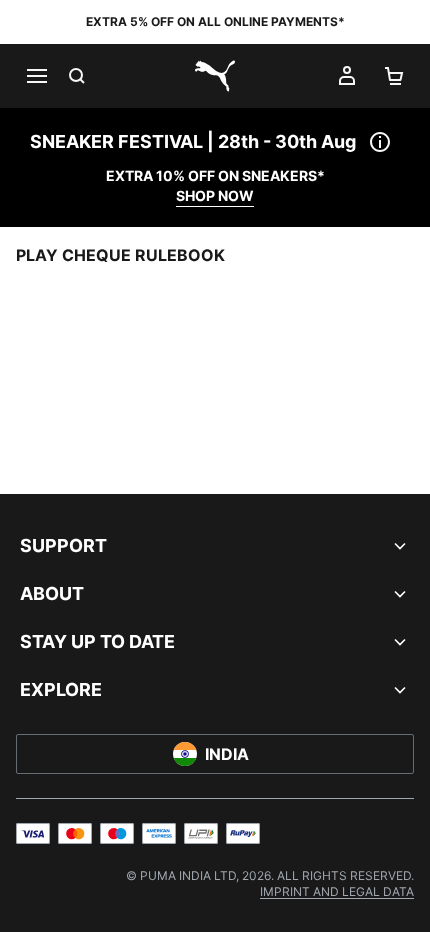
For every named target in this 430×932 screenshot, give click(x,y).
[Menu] (36, 76)
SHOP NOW (215, 195)
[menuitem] (337, 891)
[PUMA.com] (215, 76)
